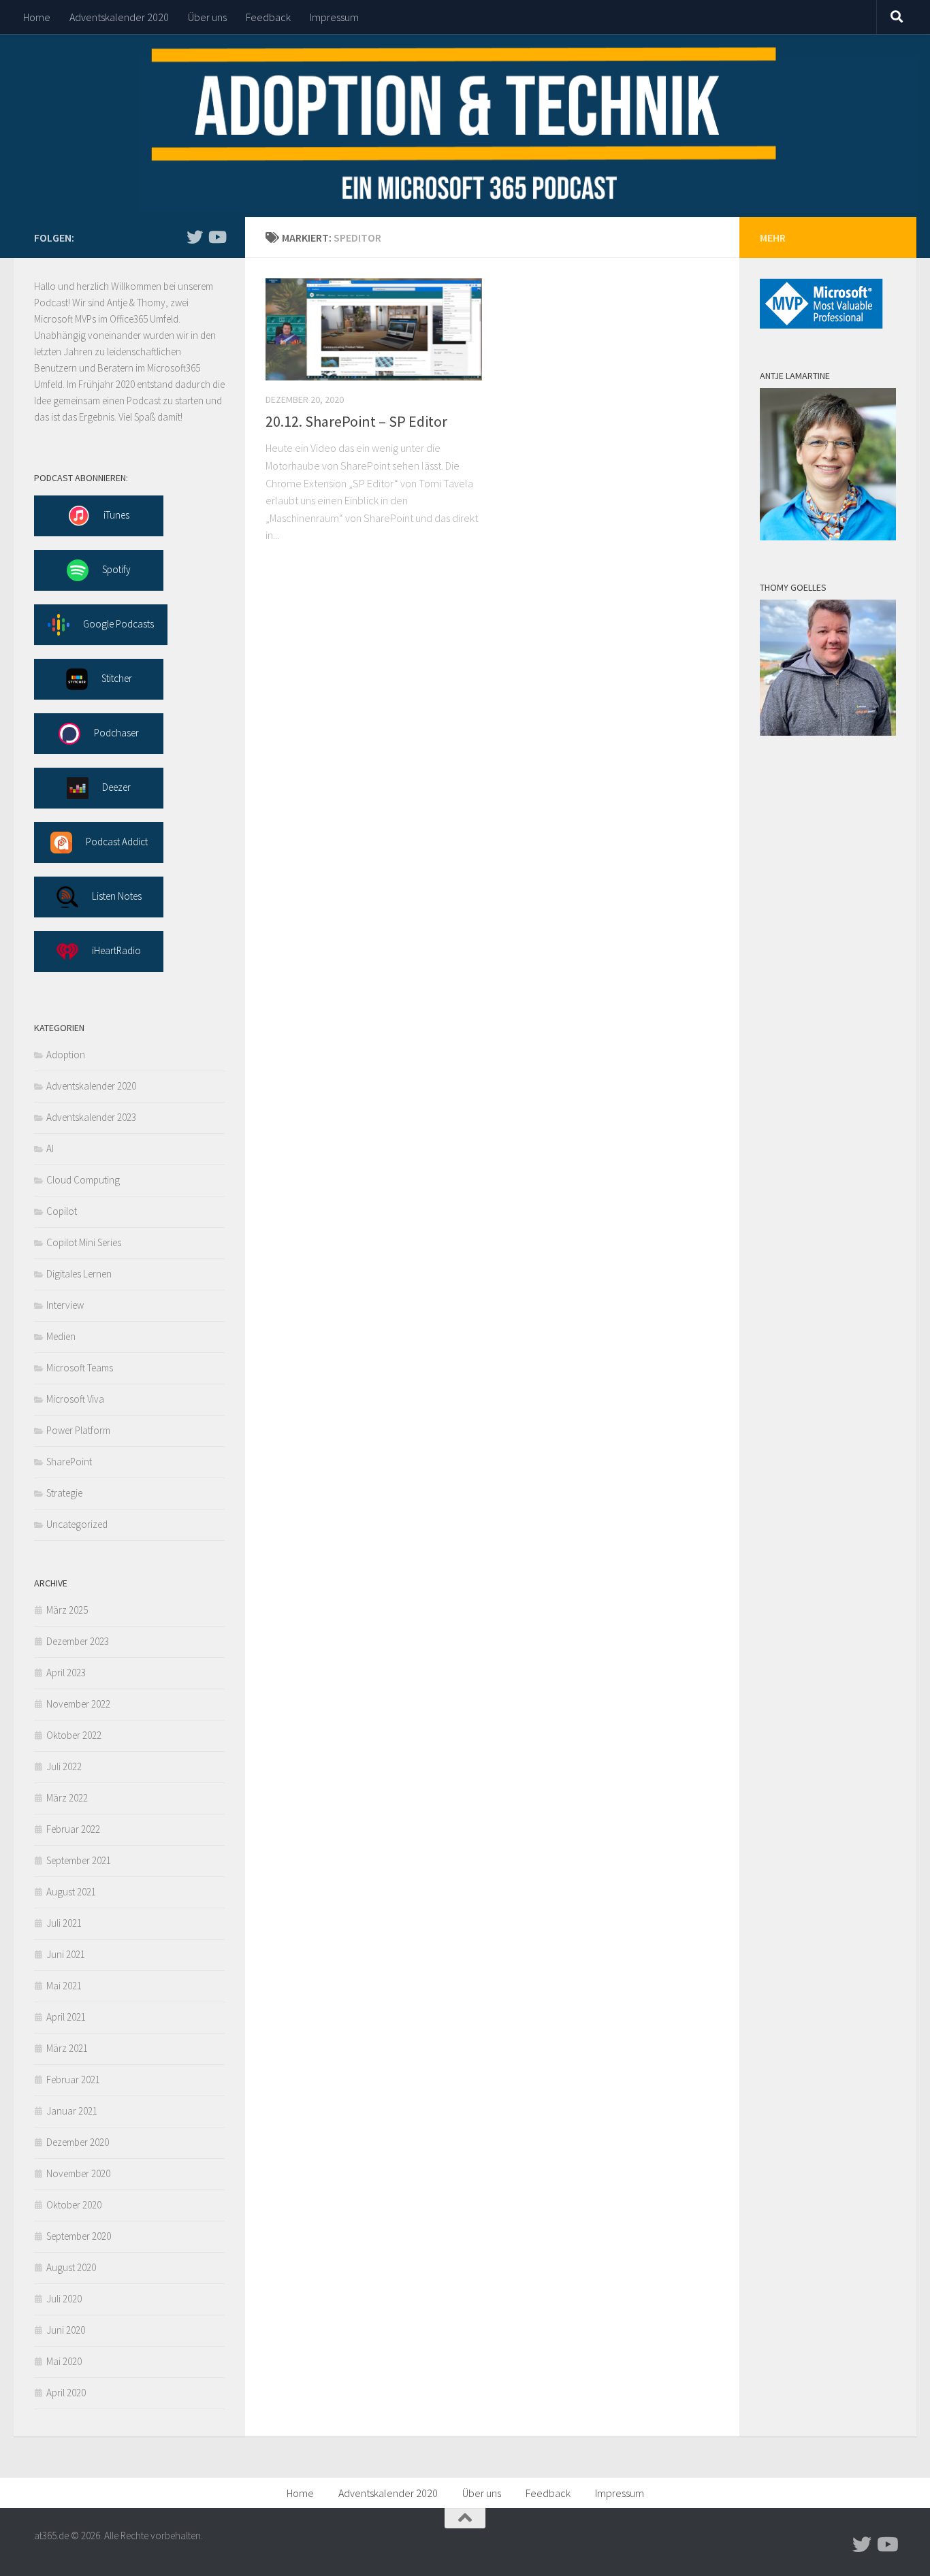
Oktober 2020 (74, 2205)
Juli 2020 (64, 2299)
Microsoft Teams (80, 1368)
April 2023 (66, 1673)
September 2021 (79, 1860)
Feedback (268, 17)
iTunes (116, 515)
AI (50, 1148)
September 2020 (79, 2236)
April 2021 (66, 2017)
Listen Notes (117, 896)
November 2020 (78, 2173)
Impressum (334, 17)
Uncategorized (77, 1524)
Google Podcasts (118, 624)
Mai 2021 (64, 1986)
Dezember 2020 (78, 2142)
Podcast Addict (117, 842)
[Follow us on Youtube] (217, 237)
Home (37, 17)
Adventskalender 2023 (91, 1117)
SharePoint (69, 1462)
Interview (65, 1305)
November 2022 (78, 1704)
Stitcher (117, 678)
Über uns (207, 17)
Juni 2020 (66, 2330)
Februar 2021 (73, 2080)
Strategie (64, 1493)
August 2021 (71, 1892)
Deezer (116, 787)
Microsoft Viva (75, 1399)
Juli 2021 (64, 1923)
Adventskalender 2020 (119, 17)
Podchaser (116, 733)
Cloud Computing (83, 1180)
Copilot (62, 1211)
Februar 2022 (73, 1829)
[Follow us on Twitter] (195, 237)
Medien (61, 1336)
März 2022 (67, 1798)
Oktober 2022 (74, 1735)
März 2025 (67, 1610)
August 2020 (71, 2267)
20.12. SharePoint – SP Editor (356, 421)
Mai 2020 (64, 2361)
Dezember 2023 (78, 1641)
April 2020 (66, 2393)
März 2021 (67, 2048)
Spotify (116, 569)
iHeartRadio (116, 950)
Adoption (66, 1055)
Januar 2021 (72, 2111)
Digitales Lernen (79, 1274)
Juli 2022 (64, 1766)
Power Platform (78, 1430)
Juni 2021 (66, 1954)
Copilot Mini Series (84, 1242)
